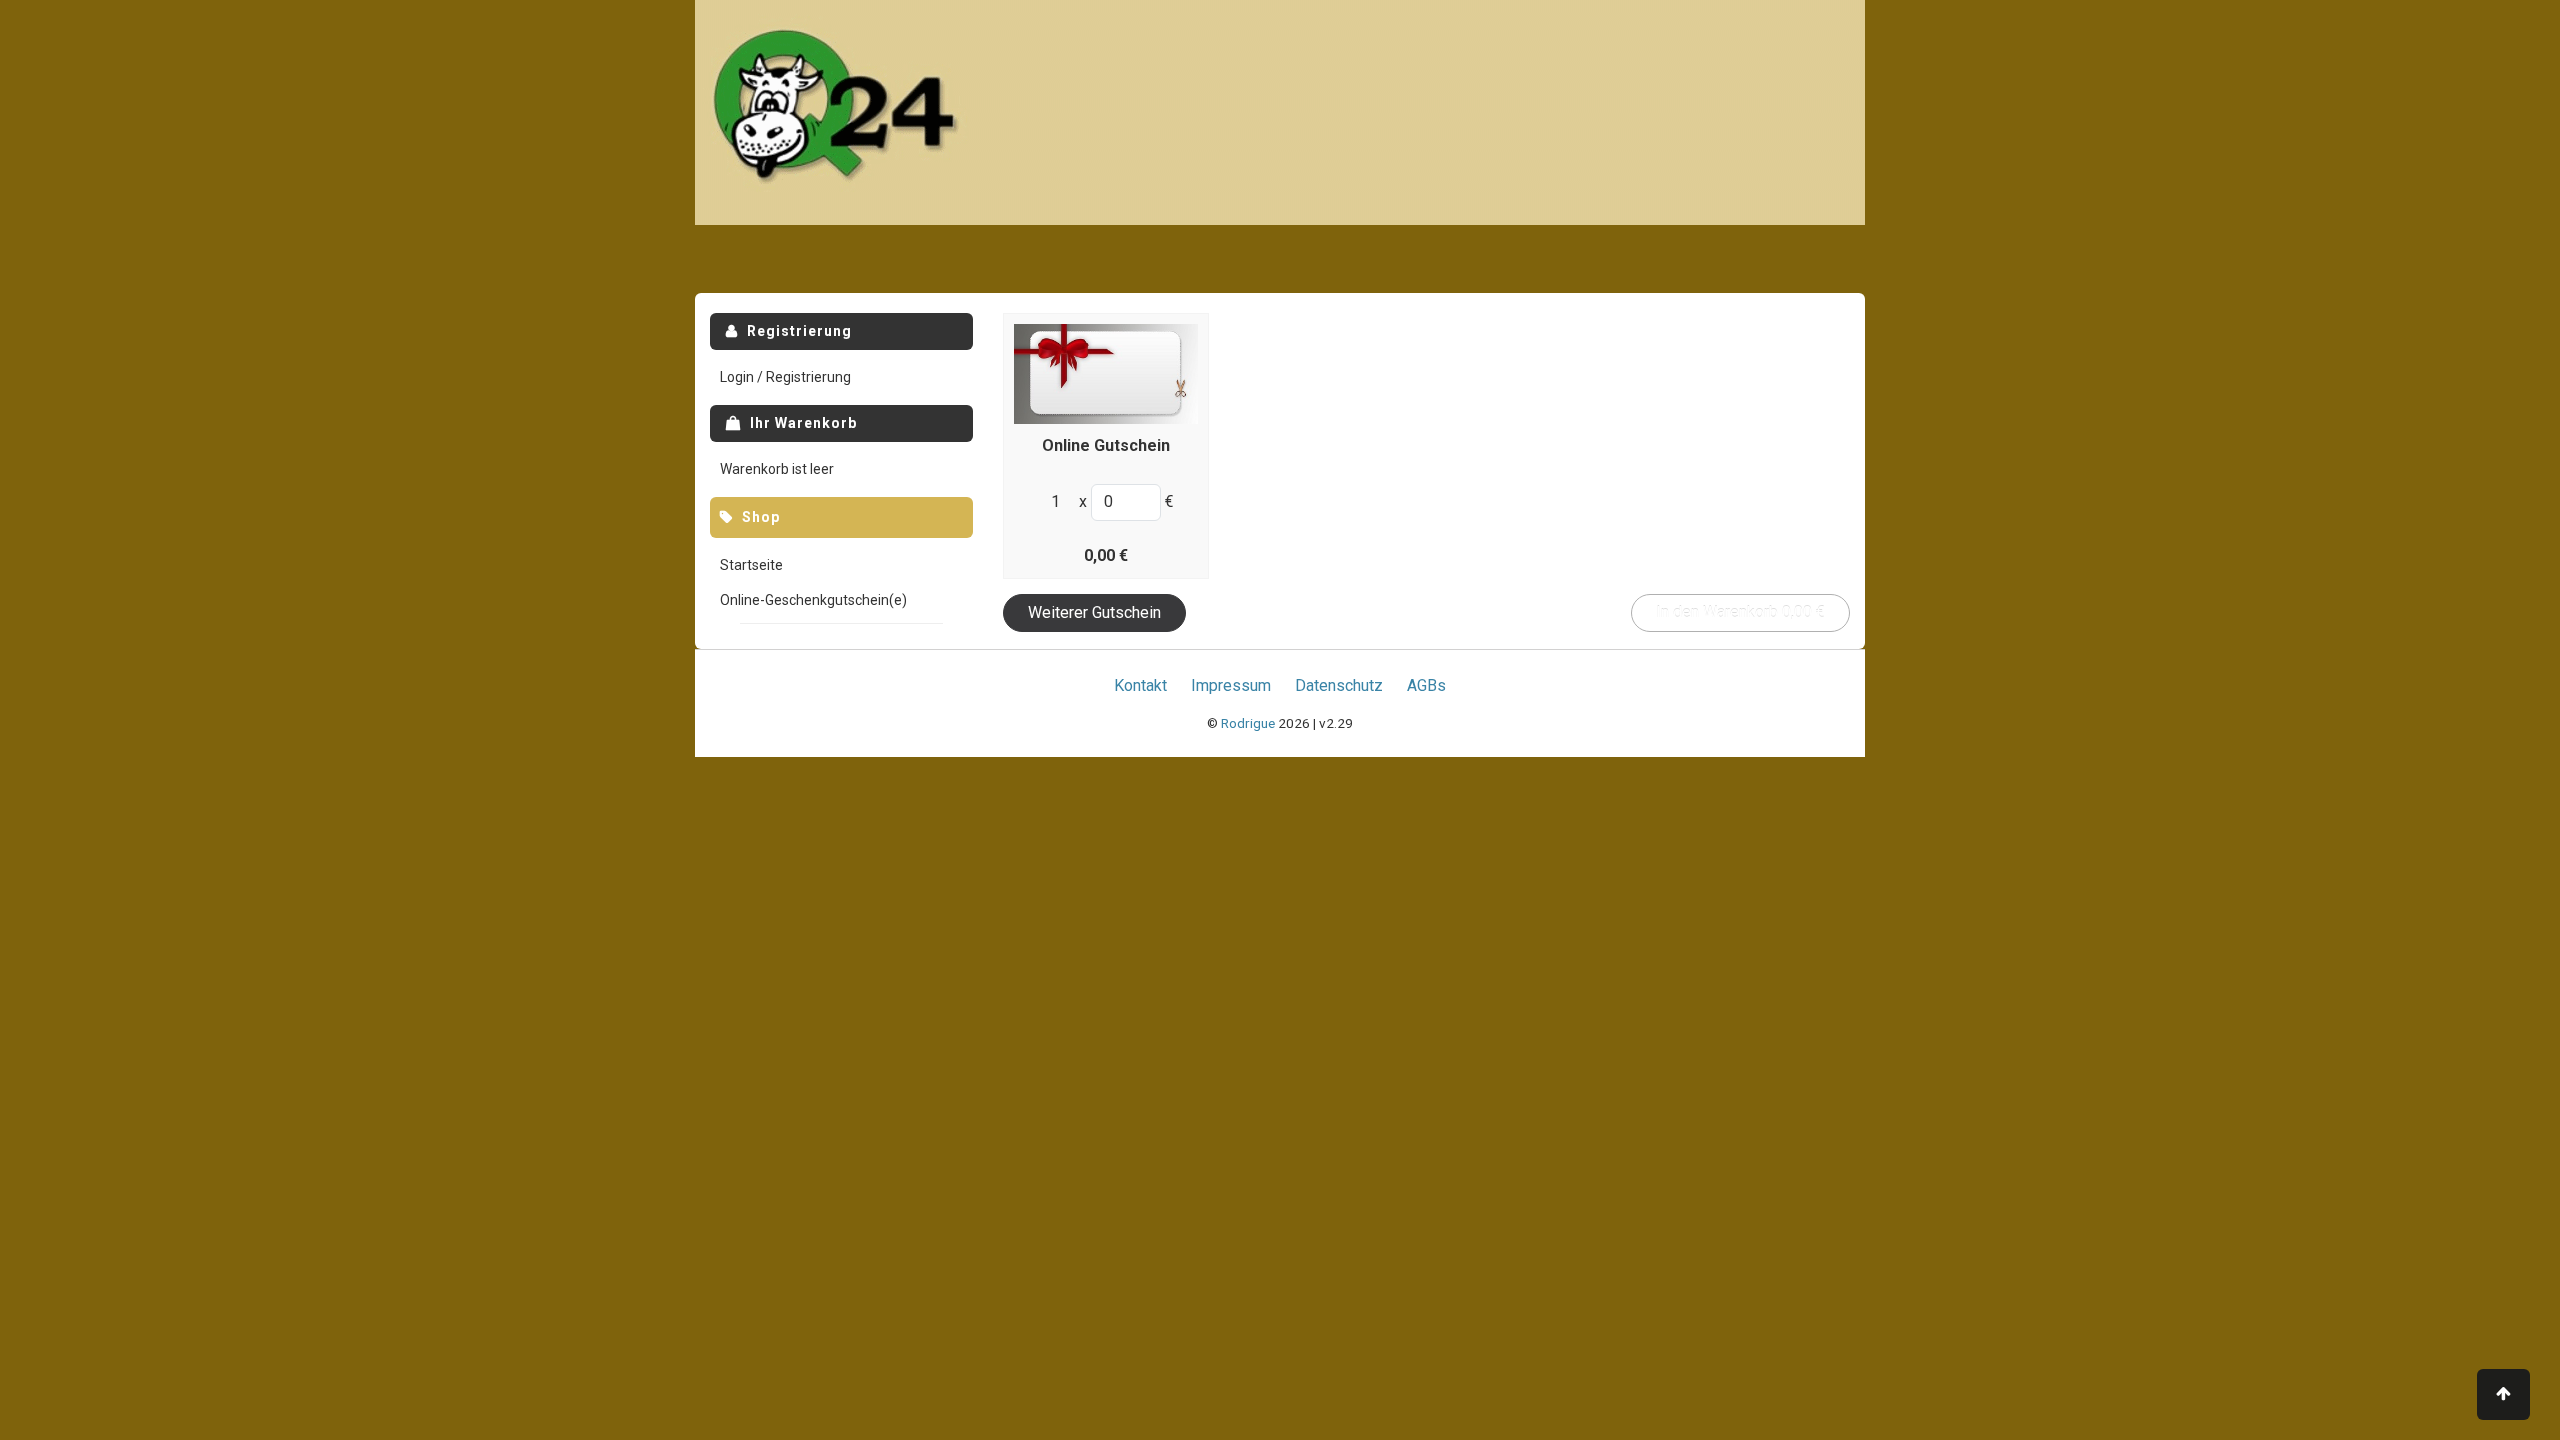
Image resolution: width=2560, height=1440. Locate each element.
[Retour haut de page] (2503, 1394)
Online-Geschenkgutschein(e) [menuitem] (813, 600)
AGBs (1426, 685)
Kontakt (1140, 685)
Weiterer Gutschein (1094, 612)
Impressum (1231, 685)
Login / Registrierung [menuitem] (785, 377)
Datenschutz (1339, 685)
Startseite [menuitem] (751, 565)
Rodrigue (1248, 723)
